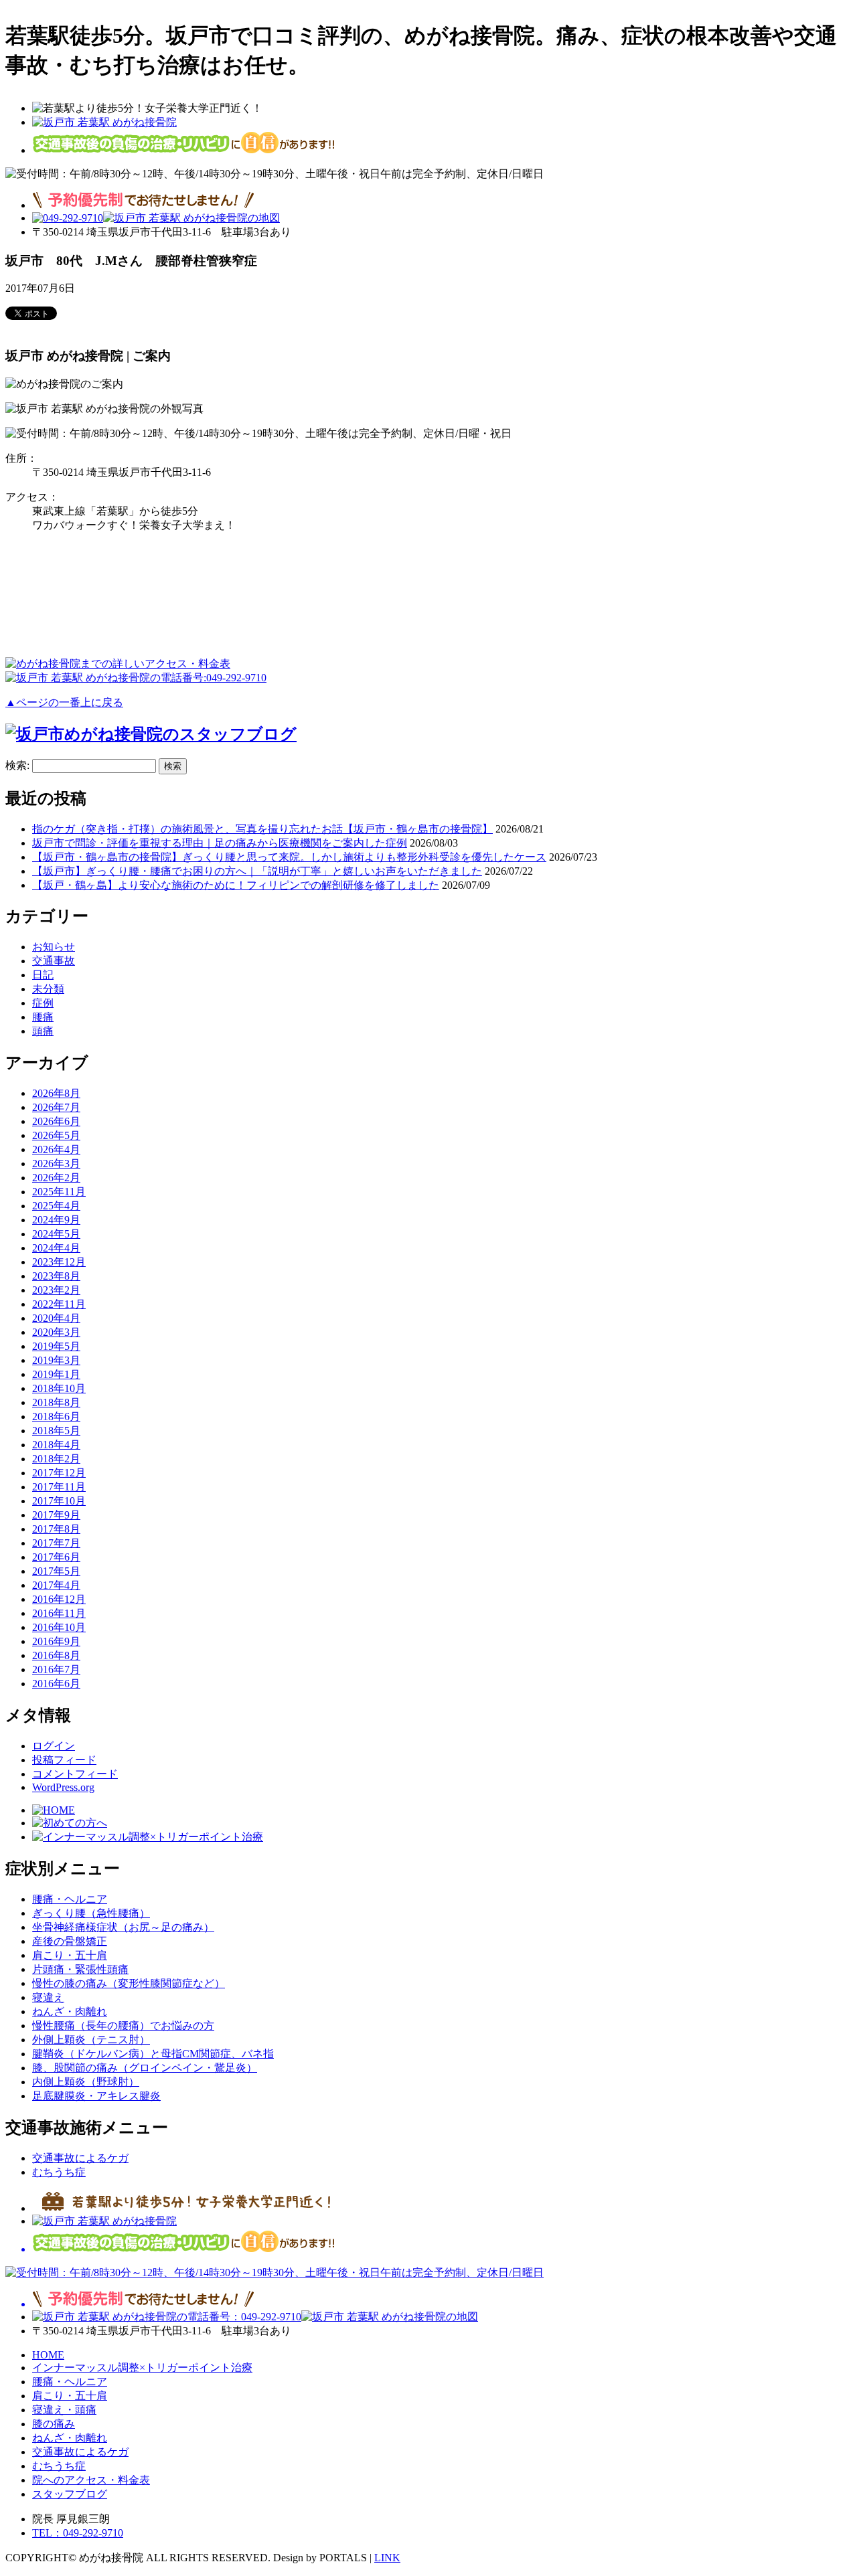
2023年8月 (56, 1276)
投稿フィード (64, 1760)
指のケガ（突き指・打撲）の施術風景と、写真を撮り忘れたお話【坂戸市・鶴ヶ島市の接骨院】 (262, 829)
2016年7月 (56, 1669)
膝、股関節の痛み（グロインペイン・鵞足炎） (145, 2068)
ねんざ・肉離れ (70, 2011)
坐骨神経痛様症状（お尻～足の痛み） (123, 1927)
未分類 (48, 989)
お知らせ (54, 947)
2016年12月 (59, 1599)
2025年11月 (59, 1192)
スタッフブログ (70, 2494)
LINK (387, 2558)
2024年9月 (56, 1220)
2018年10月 (59, 1388)
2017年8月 (56, 1529)
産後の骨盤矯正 (70, 1941)
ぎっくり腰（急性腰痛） (91, 1913)
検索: (17, 765)
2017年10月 (59, 1501)
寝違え (48, 1997)
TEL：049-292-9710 (78, 2533)
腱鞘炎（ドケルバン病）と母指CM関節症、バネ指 (153, 2054)
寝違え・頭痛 (64, 2410)
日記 (43, 975)
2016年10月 (59, 1627)
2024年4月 (56, 1248)
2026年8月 (56, 1093)
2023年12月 (59, 1262)
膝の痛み (54, 2424)
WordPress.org (63, 1787)
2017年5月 (56, 1571)
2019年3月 (56, 1360)
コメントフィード (75, 1774)
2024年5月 (56, 1234)
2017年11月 (59, 1487)
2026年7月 (56, 1107)
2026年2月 (56, 1178)
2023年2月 (56, 1290)
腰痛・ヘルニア (70, 1899)
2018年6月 (56, 1416)
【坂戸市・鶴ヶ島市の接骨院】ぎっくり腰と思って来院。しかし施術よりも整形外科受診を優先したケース (289, 857)
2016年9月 (56, 1641)
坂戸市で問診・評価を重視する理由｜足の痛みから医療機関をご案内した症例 (220, 843)
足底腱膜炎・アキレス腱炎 (96, 2096)
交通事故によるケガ (80, 2158)
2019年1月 (56, 1374)
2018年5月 (56, 1431)
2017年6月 (56, 1557)
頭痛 (43, 1031)
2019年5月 (56, 1346)
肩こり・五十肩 (70, 1955)
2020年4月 (56, 1318)
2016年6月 (56, 1684)
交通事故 (54, 961)
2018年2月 (56, 1459)
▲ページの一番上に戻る (64, 702)
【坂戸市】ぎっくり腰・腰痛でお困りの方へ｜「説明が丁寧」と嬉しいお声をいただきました (257, 871)
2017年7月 (56, 1543)
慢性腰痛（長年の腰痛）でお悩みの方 (123, 2026)
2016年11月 (59, 1613)
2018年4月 (56, 1445)
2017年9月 (56, 1515)
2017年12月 (59, 1473)
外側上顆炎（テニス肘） (91, 2040)
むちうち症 (59, 2172)
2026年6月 (56, 1121)
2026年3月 (56, 1164)
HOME (48, 2355)
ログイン (54, 1746)
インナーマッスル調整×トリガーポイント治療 (142, 2368)
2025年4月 (56, 1206)
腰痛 (43, 1017)
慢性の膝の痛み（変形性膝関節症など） (129, 1983)
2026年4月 (56, 1149)
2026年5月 (56, 1135)
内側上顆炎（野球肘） (86, 2082)
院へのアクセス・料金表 (91, 2480)
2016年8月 (56, 1655)
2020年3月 (56, 1332)
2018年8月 (56, 1402)
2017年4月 (56, 1585)
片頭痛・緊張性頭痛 (80, 1969)
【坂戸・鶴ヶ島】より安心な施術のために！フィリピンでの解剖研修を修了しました (236, 885)
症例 (43, 1003)
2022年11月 (59, 1304)
